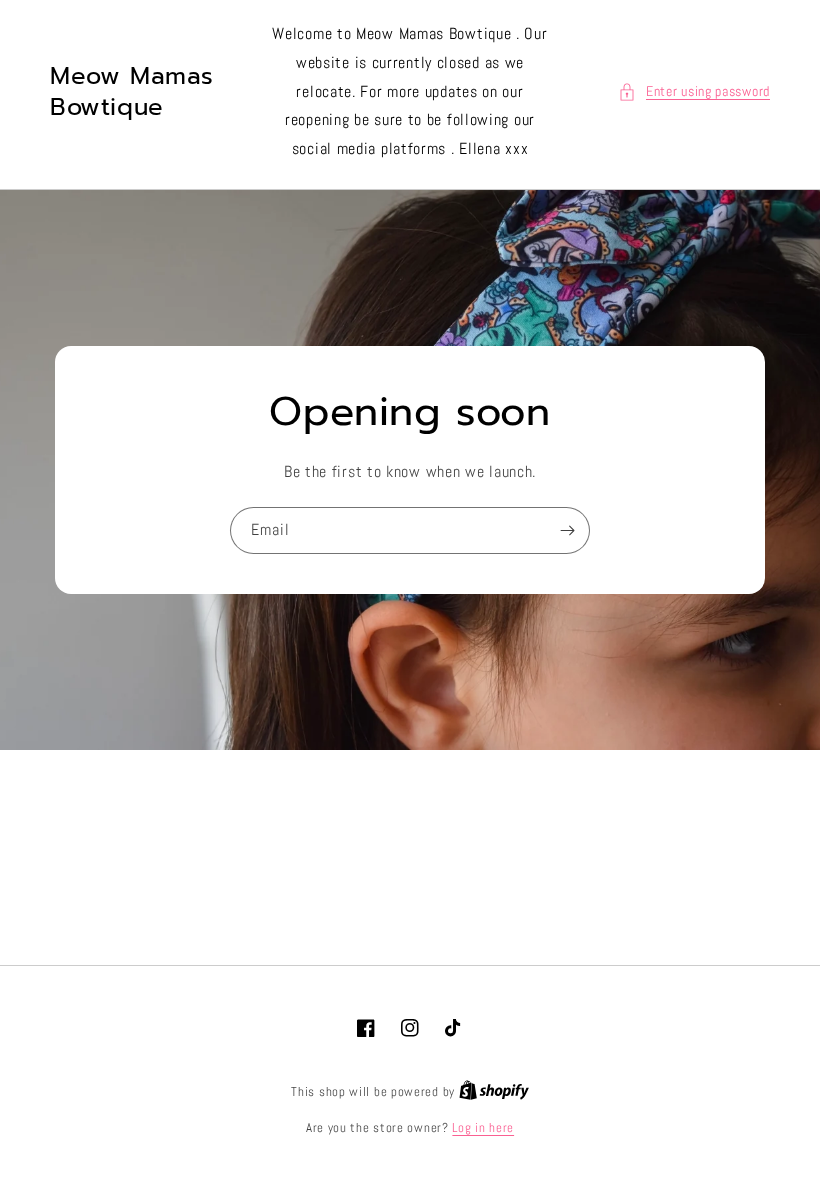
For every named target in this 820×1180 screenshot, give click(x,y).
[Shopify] (494, 1091)
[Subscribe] (567, 530)
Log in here (483, 1127)
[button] (694, 91)
